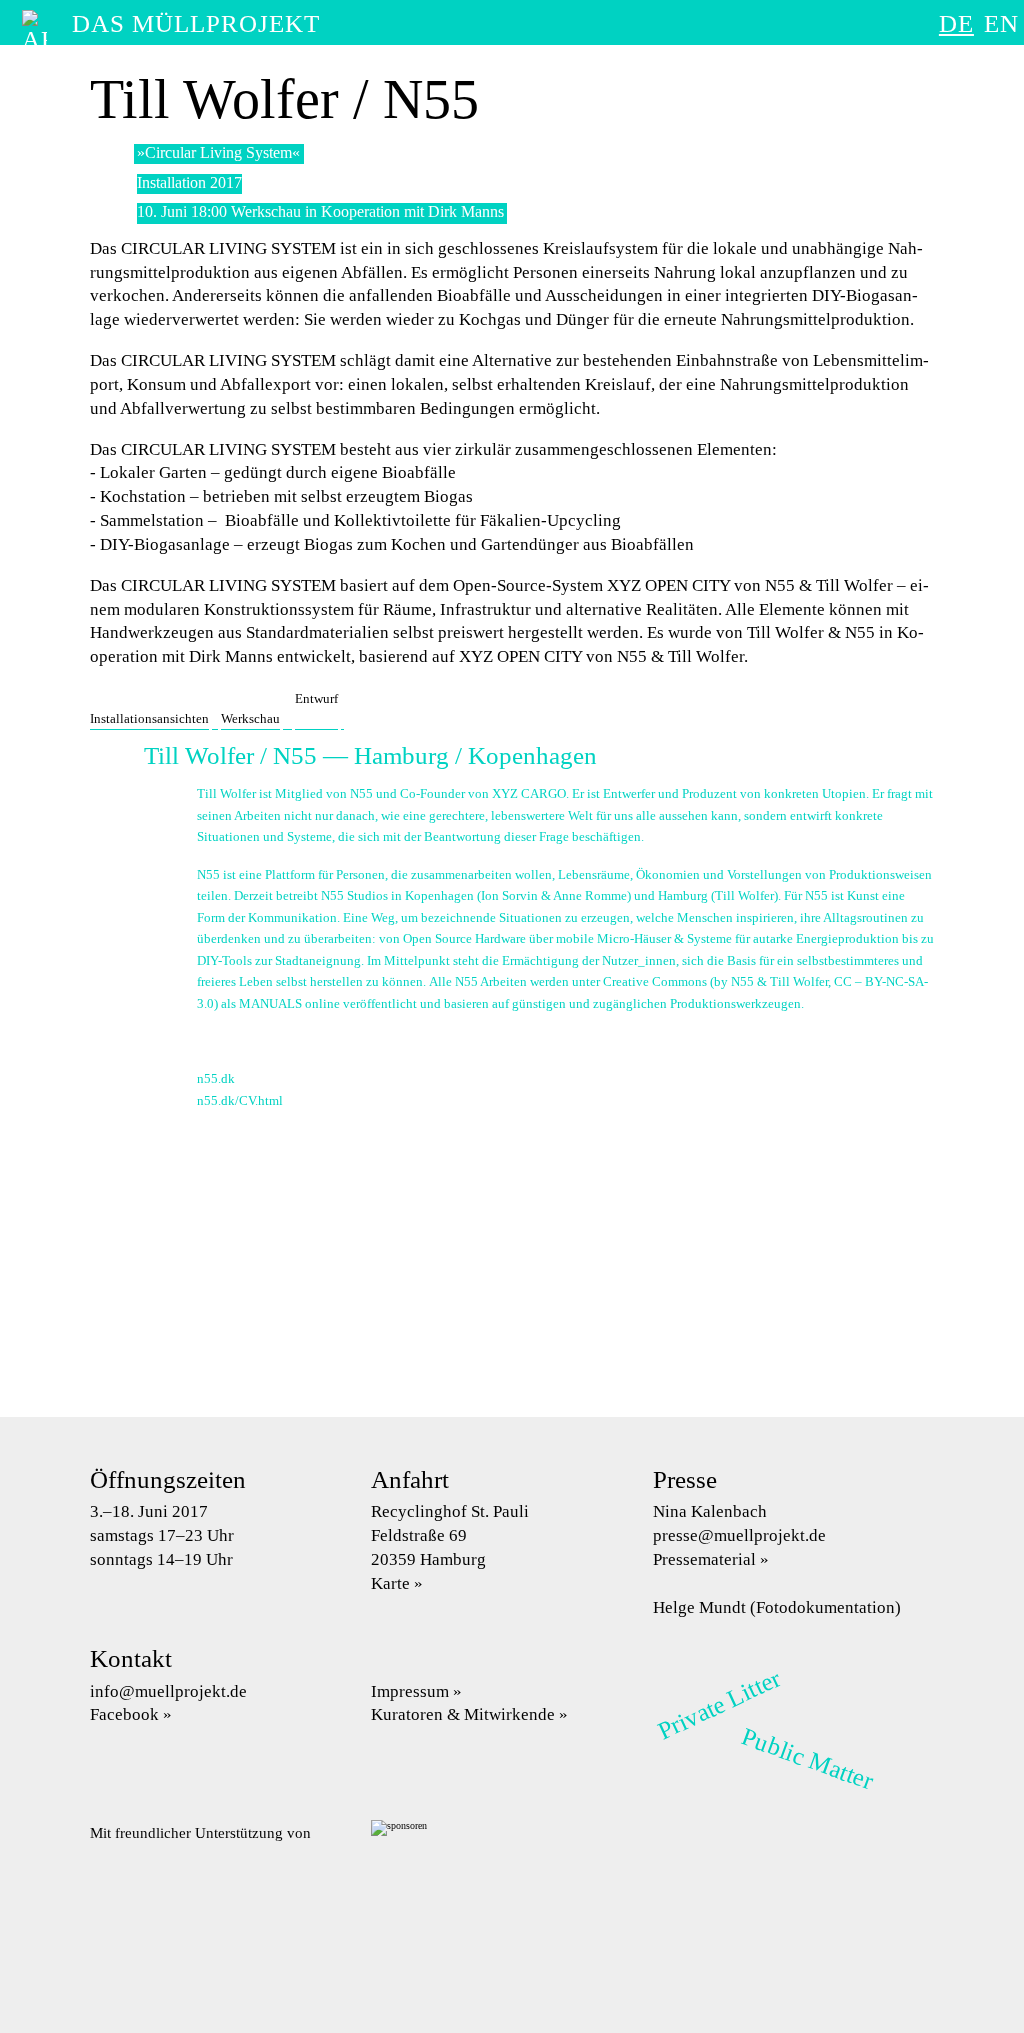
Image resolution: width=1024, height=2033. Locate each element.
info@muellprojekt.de (168, 1691)
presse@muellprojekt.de (739, 1535)
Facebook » (131, 1714)
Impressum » (416, 1691)
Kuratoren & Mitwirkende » (469, 1714)
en (1001, 23)
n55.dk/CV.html (240, 1100)
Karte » (397, 1583)
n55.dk (216, 1078)
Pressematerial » (711, 1559)
